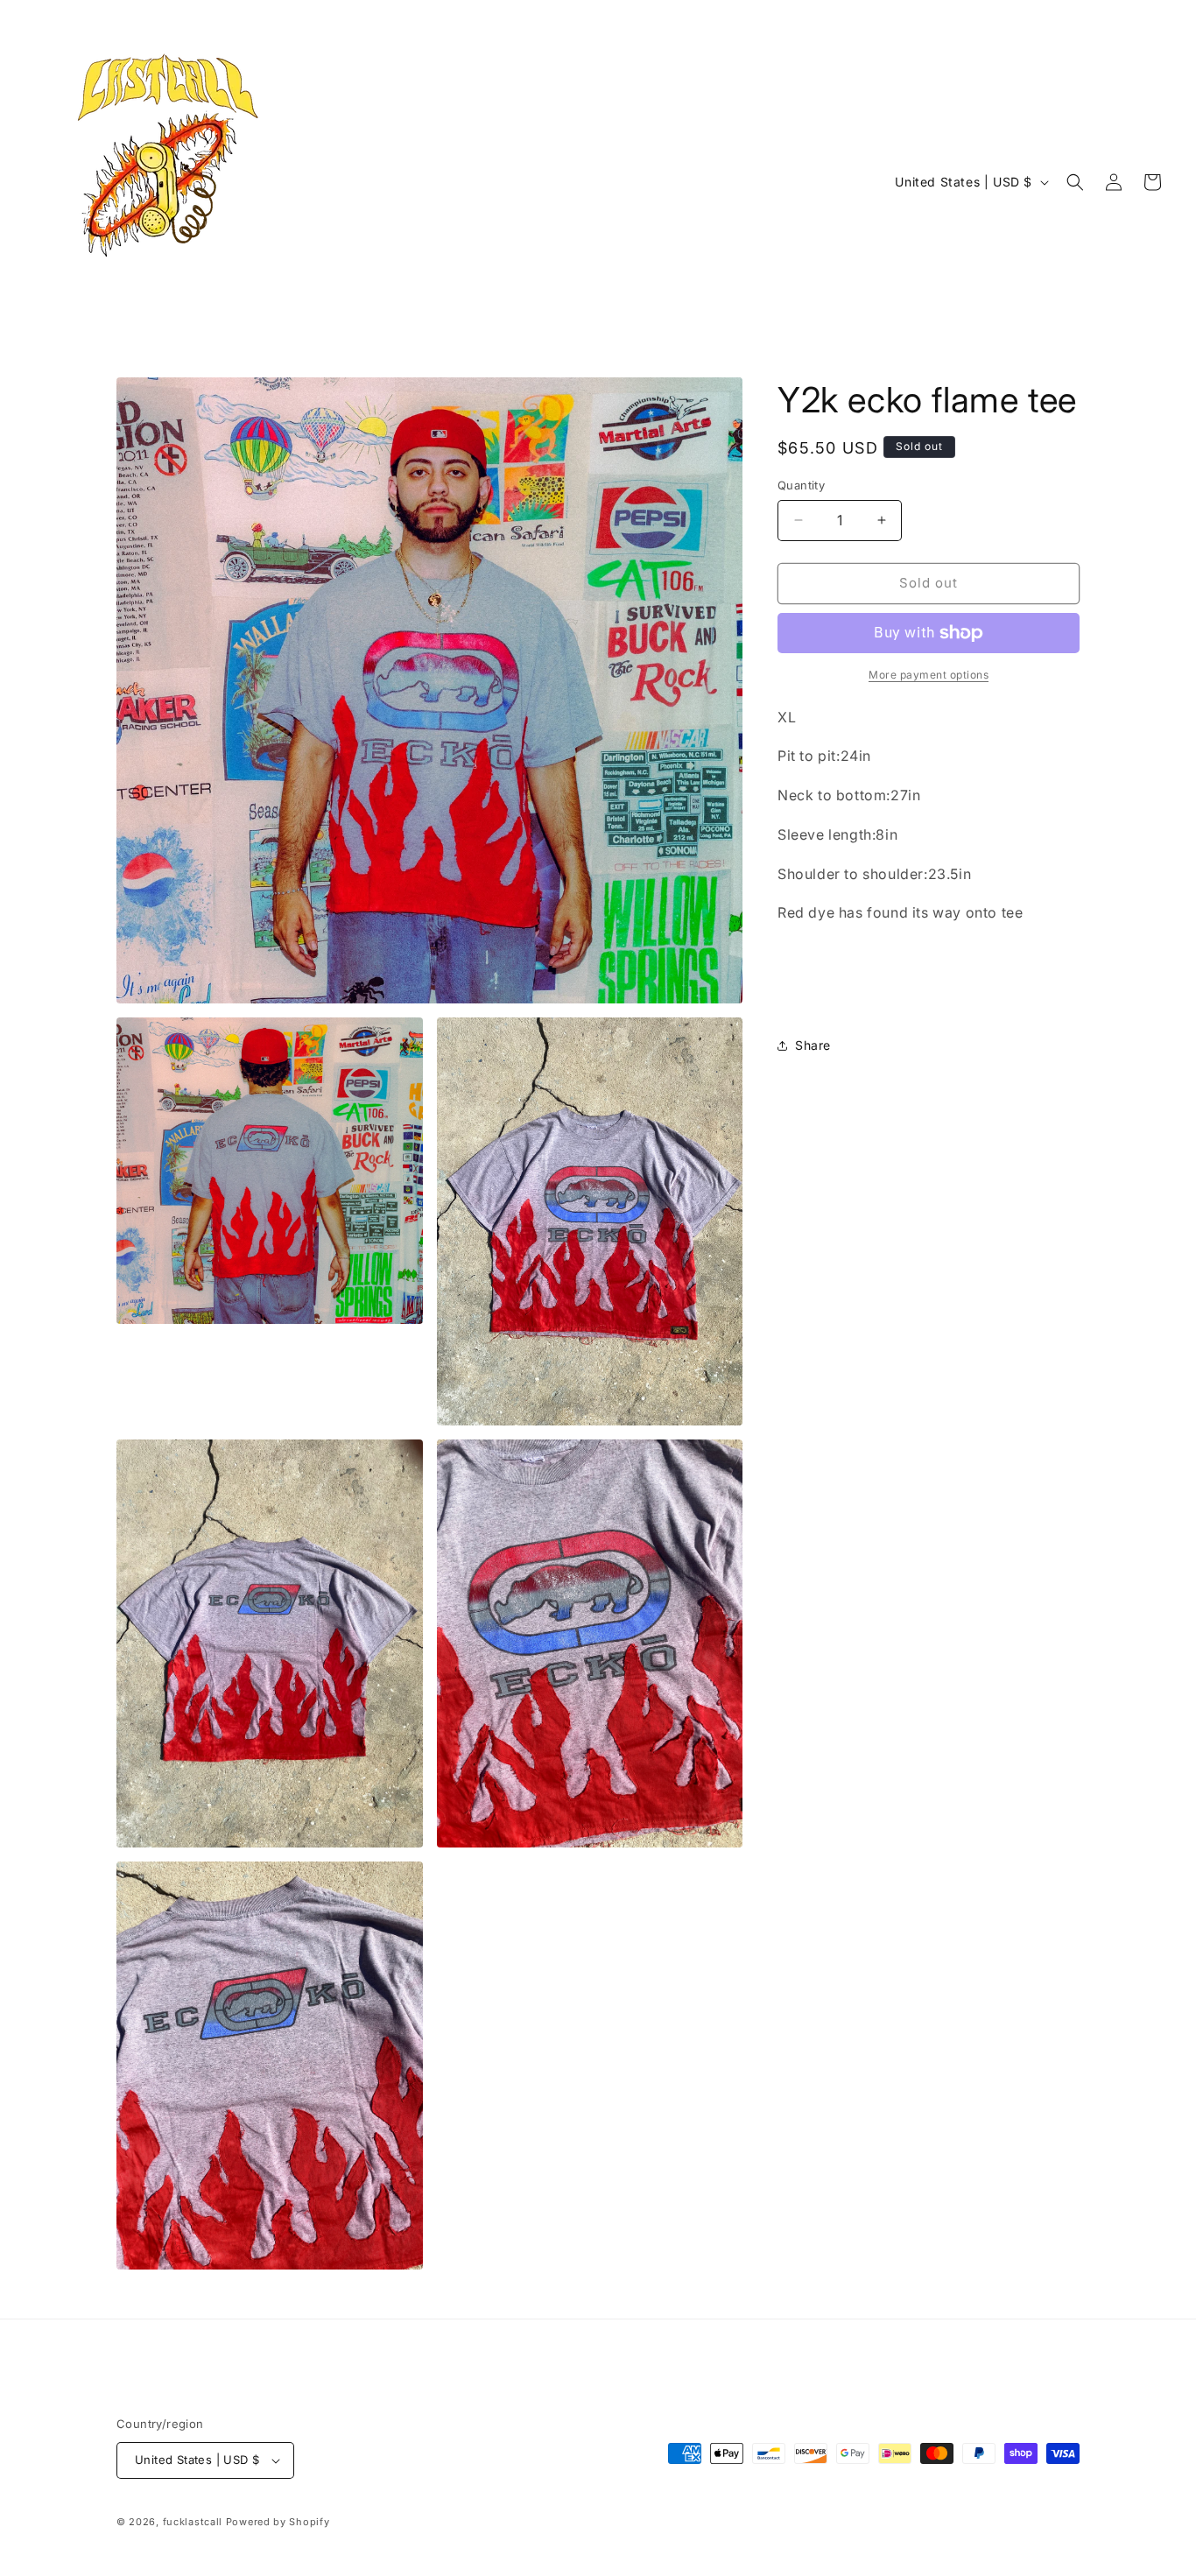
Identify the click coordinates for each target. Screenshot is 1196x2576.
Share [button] (813, 1045)
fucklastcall (193, 2522)
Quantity (801, 485)
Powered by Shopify (278, 2522)
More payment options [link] (929, 675)
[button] (1075, 182)
